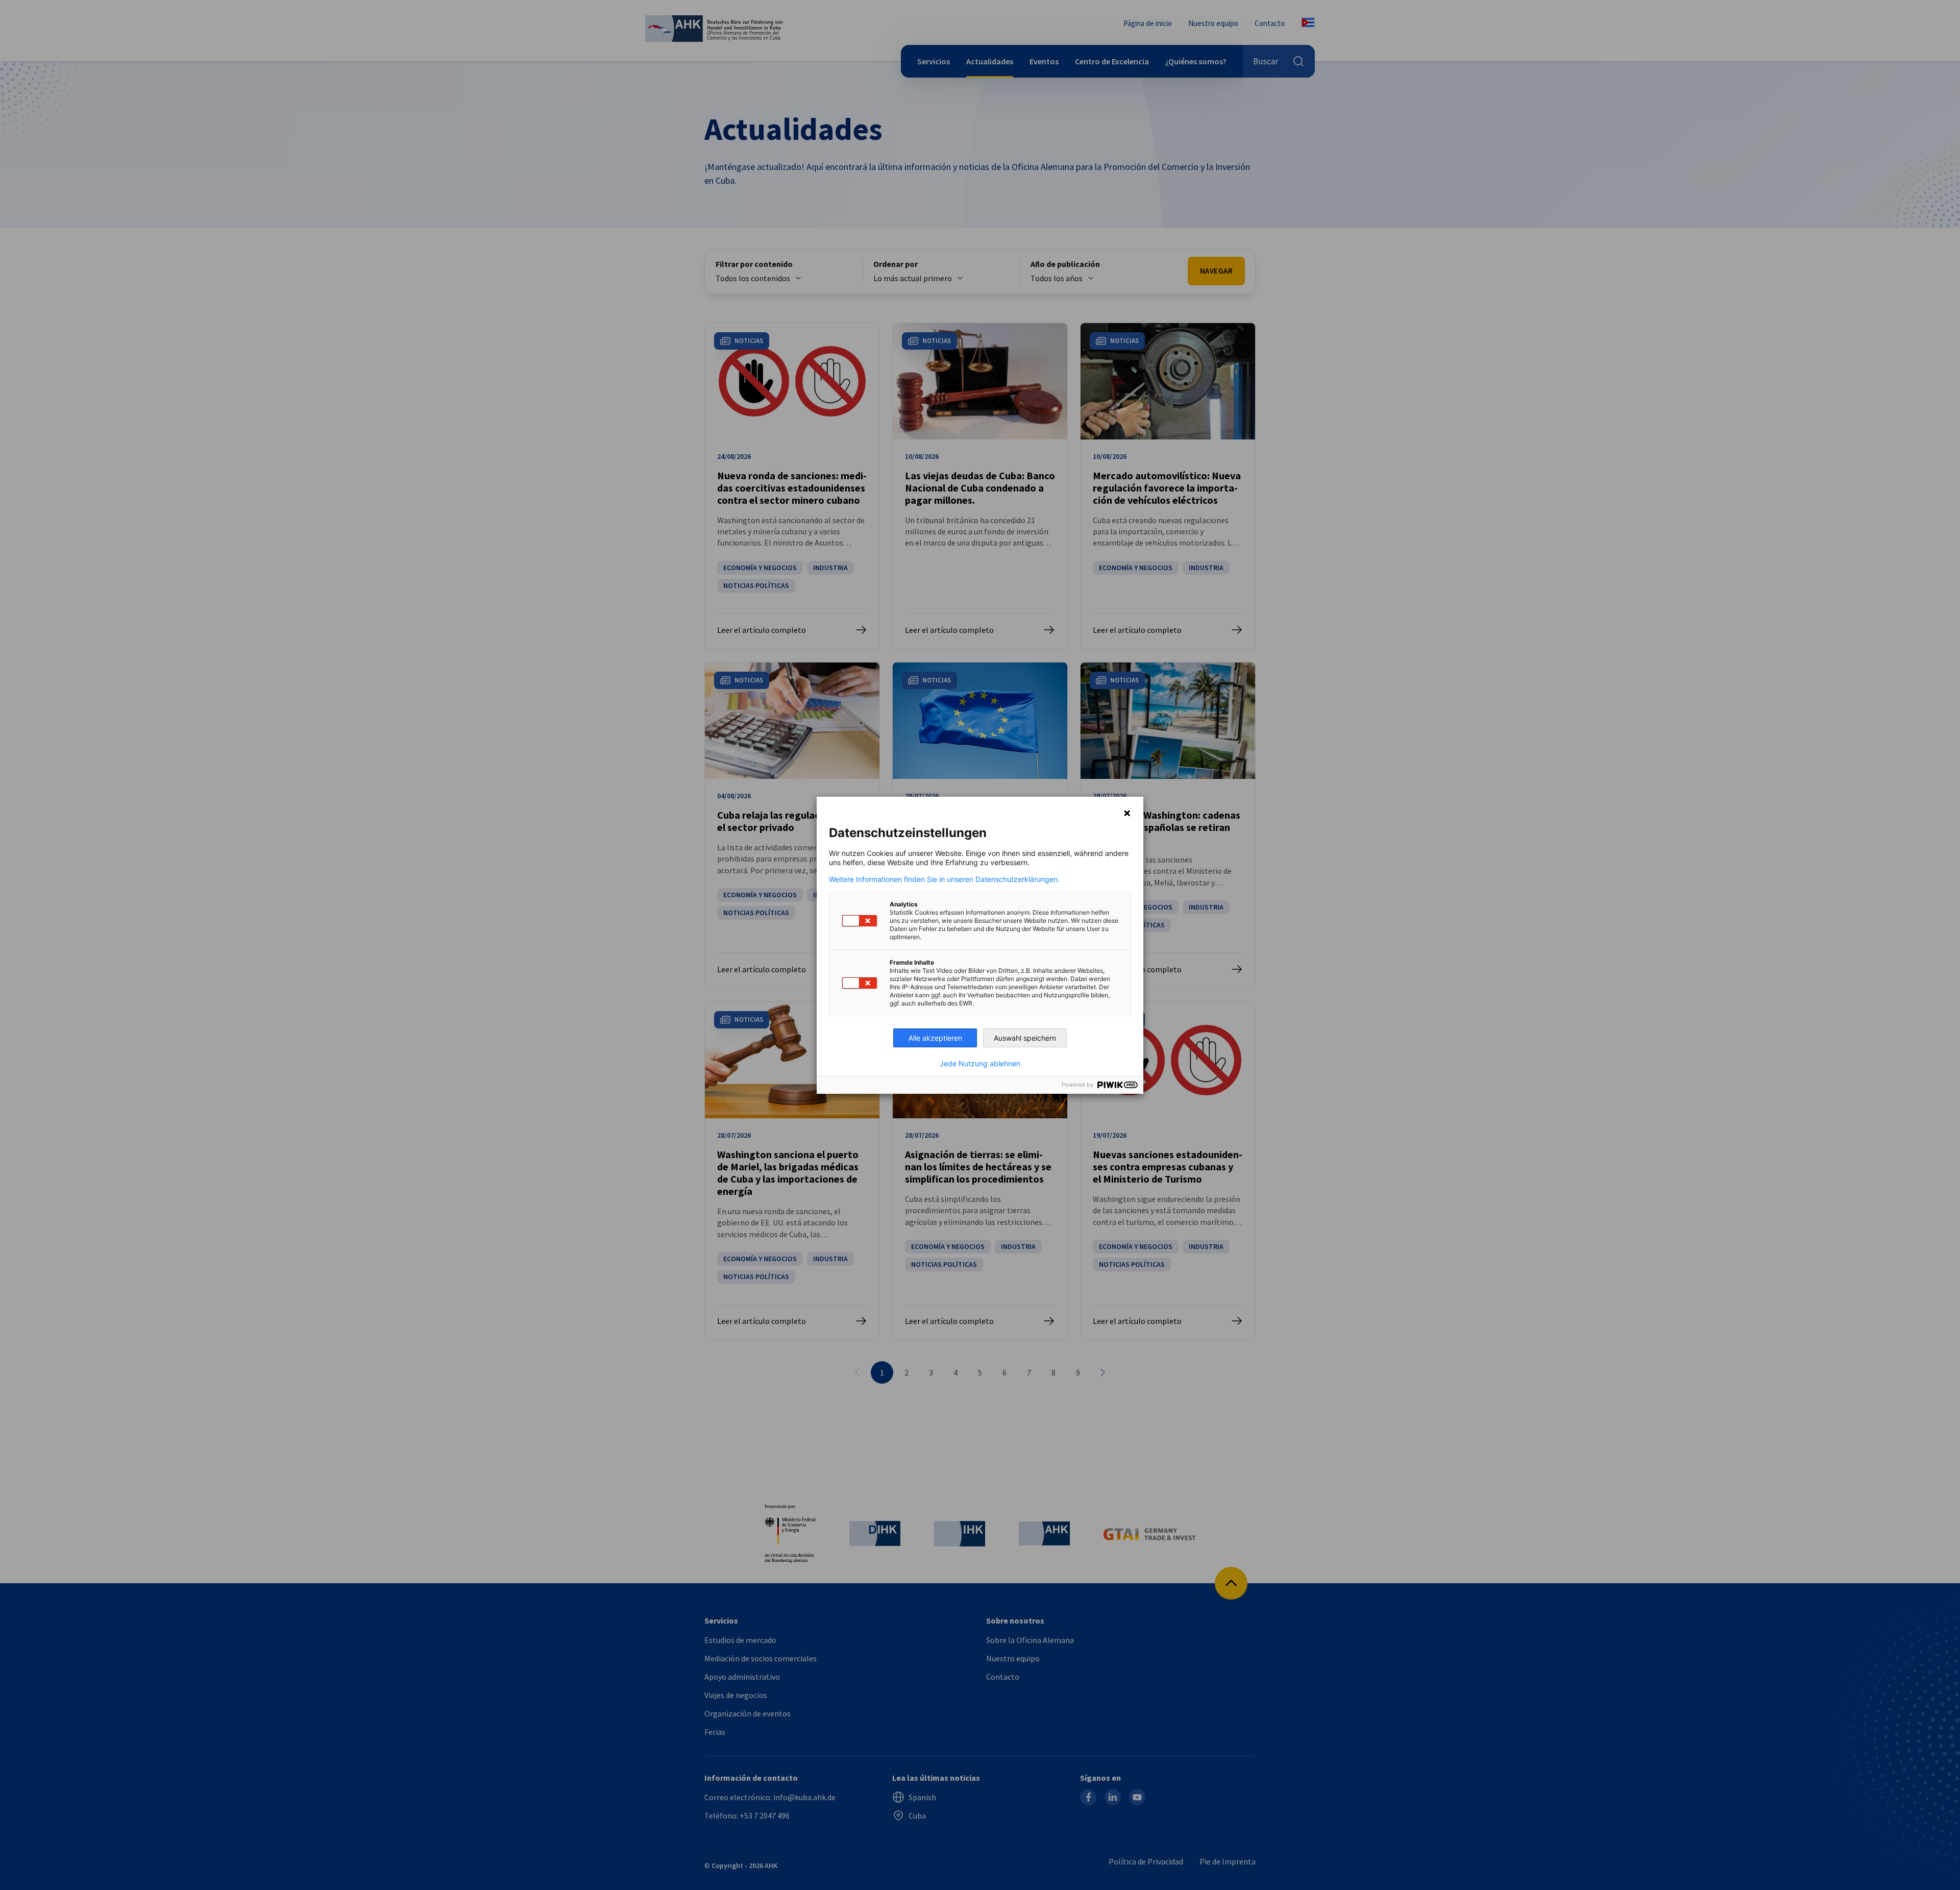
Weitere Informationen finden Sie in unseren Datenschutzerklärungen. (944, 879)
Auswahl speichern (1025, 1038)
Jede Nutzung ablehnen (980, 1064)
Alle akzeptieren (935, 1038)
